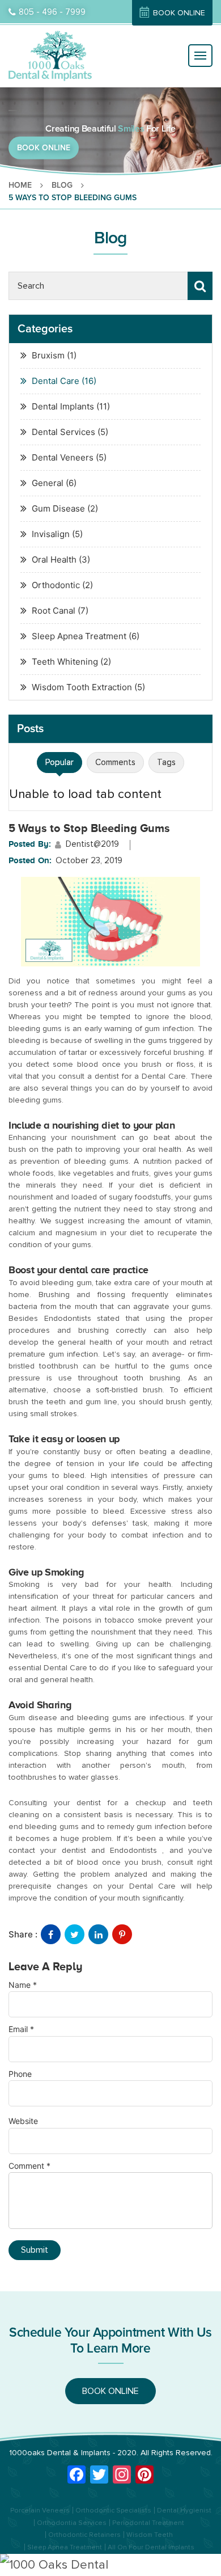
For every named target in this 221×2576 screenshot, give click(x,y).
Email (21, 2029)
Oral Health (54, 559)
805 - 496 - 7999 (52, 12)
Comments (115, 762)
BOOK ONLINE (179, 13)
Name (23, 1985)
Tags (166, 762)
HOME (20, 185)
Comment (29, 2166)
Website (23, 2121)
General (48, 483)
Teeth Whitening (65, 662)
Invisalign (51, 534)
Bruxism (48, 355)
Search (200, 286)
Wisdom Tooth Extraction (82, 687)
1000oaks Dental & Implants (60, 2453)
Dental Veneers (63, 457)
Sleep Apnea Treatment (79, 636)
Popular (59, 762)
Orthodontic (56, 585)
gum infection (169, 1029)
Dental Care (56, 381)
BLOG (62, 185)
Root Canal (54, 611)
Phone (20, 2074)
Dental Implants (63, 406)
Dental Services (63, 432)
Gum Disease (58, 508)
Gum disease (33, 1718)
